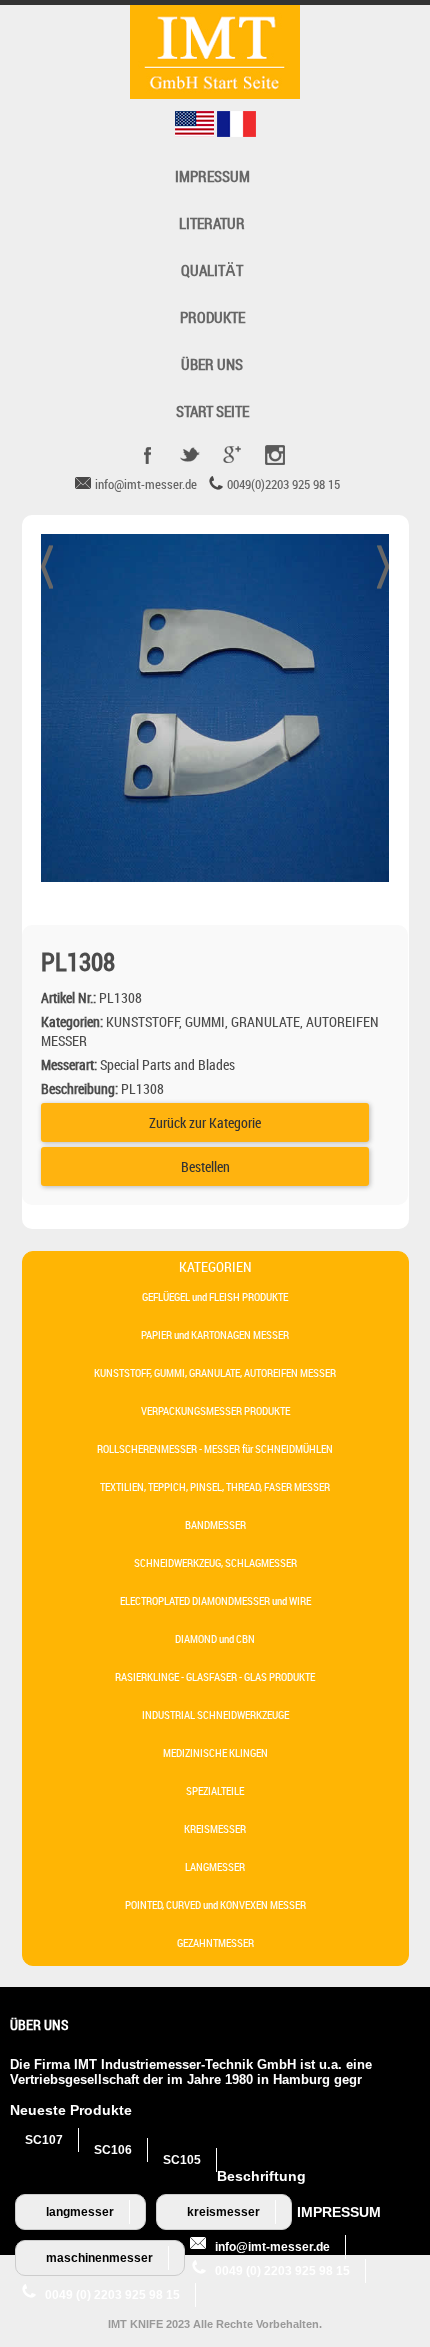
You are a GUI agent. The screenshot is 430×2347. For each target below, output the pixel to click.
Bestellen (205, 1166)
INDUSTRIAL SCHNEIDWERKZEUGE (215, 1714)
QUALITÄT (212, 270)
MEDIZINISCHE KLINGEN (215, 1752)
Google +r (232, 455)
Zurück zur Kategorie (205, 1122)
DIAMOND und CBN (215, 1638)
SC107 (44, 2140)
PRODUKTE (212, 317)
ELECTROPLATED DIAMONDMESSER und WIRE (215, 1600)
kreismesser (223, 2212)
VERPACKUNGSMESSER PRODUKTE (215, 1410)
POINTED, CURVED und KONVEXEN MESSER (215, 1904)
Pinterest (274, 455)
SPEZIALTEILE (215, 1790)
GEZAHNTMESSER (215, 1942)
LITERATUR (212, 223)
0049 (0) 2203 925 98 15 (282, 2271)
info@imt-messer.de (272, 2247)
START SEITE (212, 411)
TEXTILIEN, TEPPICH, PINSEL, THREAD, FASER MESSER (215, 1486)
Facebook (148, 455)
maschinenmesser (99, 2258)
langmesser (80, 2212)
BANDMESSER (215, 1524)
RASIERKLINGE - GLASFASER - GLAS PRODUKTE (215, 1676)
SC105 (182, 2160)
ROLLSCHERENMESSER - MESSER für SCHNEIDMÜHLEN (215, 1448)
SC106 (113, 2150)
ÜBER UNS (212, 364)
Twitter (190, 455)
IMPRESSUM (212, 176)
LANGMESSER (215, 1866)
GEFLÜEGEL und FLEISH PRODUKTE (215, 1296)
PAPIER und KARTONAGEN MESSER (215, 1334)
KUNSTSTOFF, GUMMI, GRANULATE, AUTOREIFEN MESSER (215, 1372)
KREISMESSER (215, 1828)
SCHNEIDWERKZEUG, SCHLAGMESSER (215, 1562)
